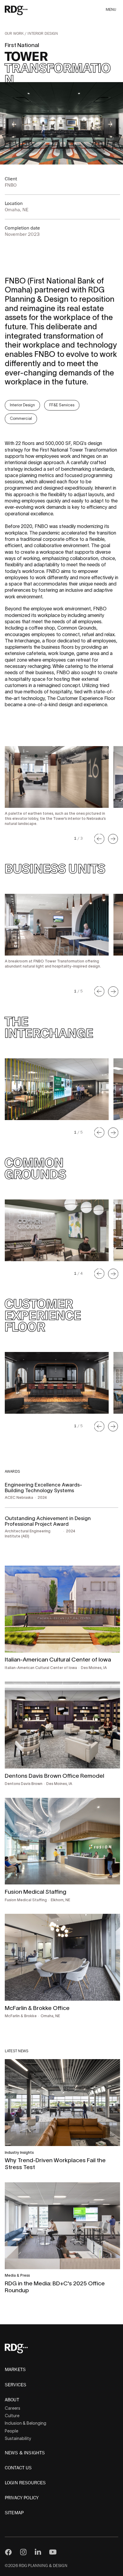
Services (16, 2385)
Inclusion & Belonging (26, 2423)
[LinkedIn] (38, 2552)
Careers (13, 2408)
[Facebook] (8, 2552)
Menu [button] (111, 10)
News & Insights (25, 2453)
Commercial (21, 418)
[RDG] (25, 10)
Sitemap (14, 2513)
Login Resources (25, 2483)
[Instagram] (23, 2552)
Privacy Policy (22, 2498)
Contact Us (18, 2468)
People (11, 2431)
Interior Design (43, 34)
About (12, 2400)
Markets (15, 2370)
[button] (99, 839)
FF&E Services (62, 405)
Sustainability (18, 2438)
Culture (12, 2416)
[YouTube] (53, 2552)
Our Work (15, 34)
